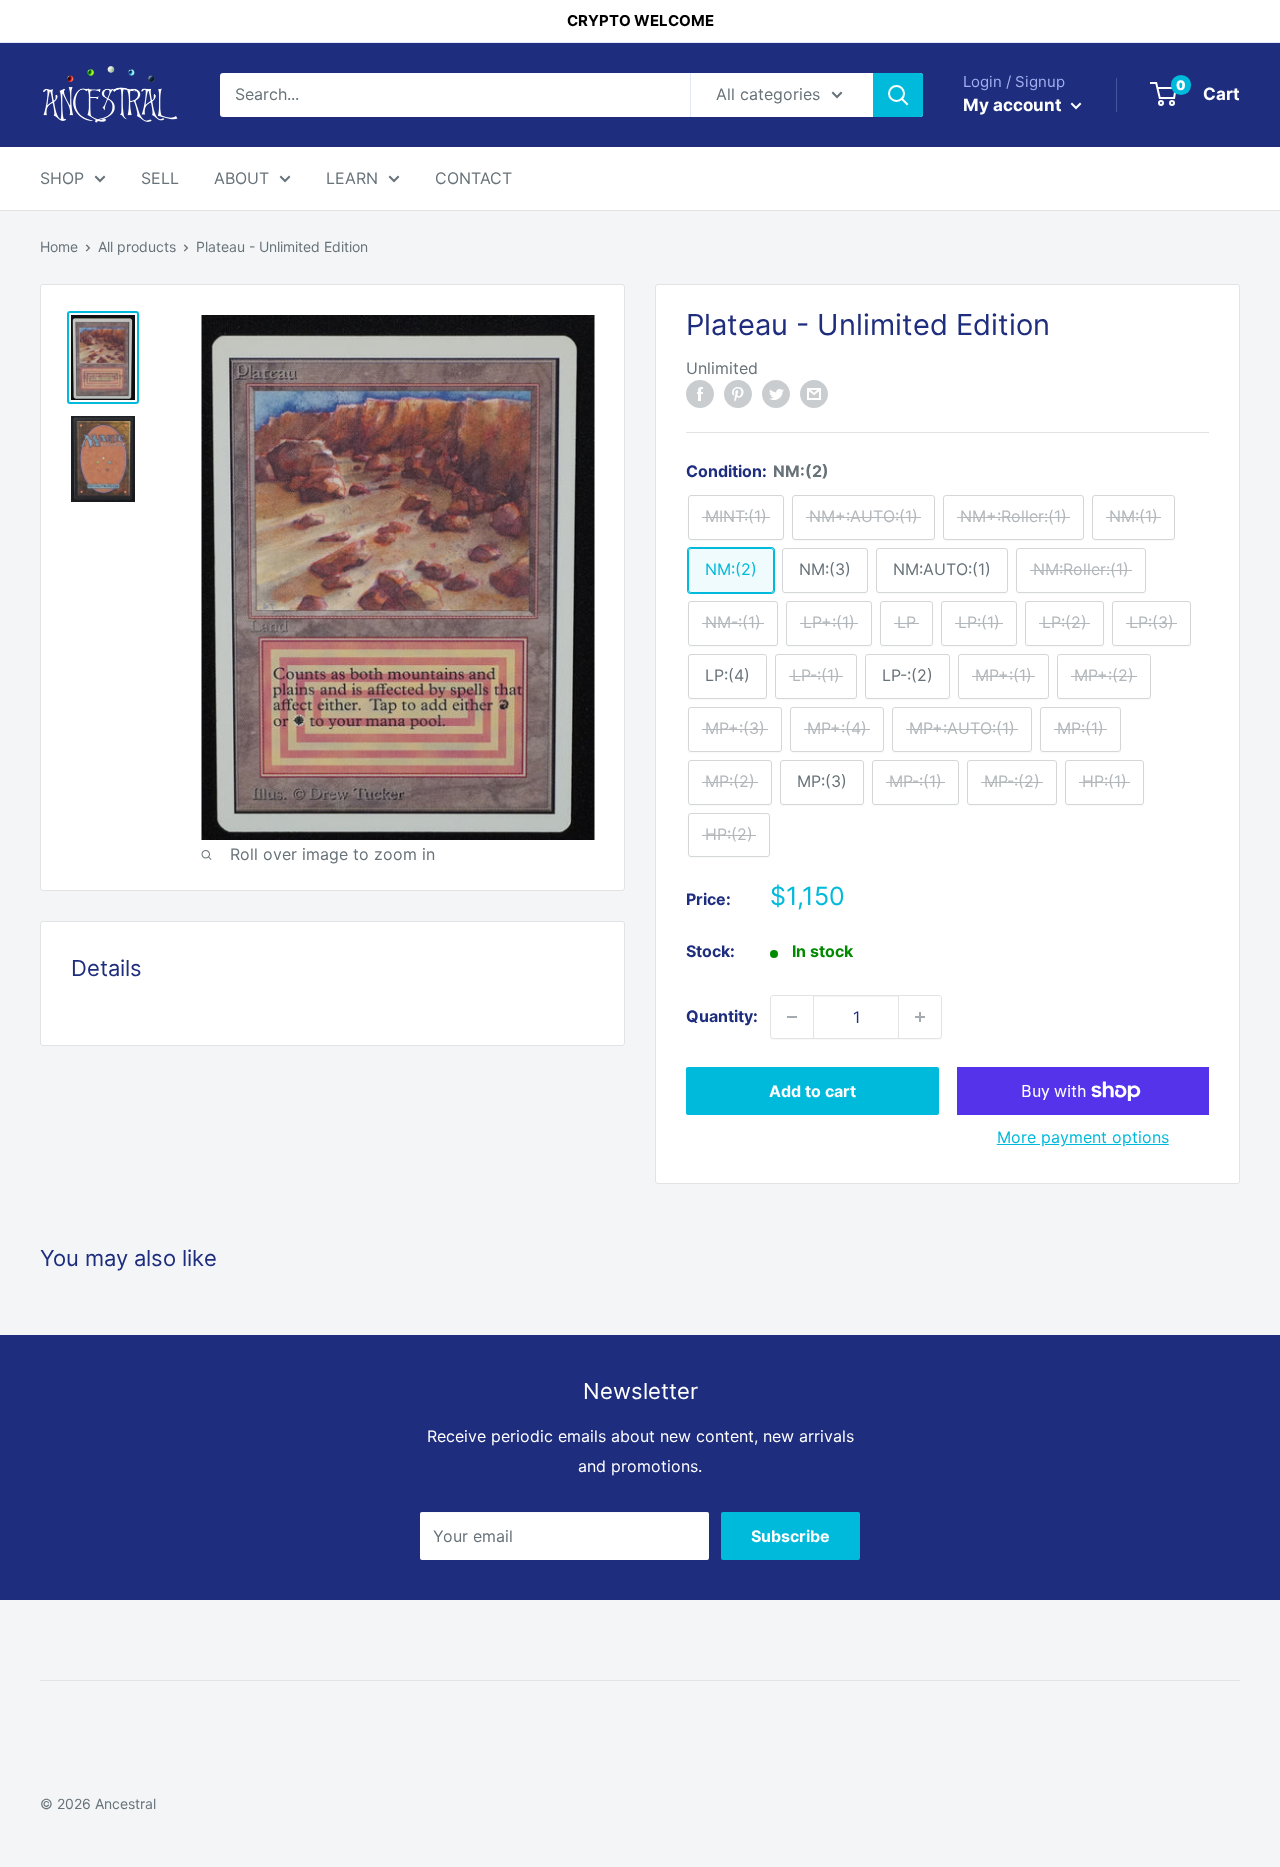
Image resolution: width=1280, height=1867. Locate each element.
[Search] (898, 95)
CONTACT (473, 178)
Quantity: (722, 1016)
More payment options (1083, 1137)
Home (59, 246)
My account (1014, 105)
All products (137, 246)
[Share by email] (814, 393)
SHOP (62, 178)
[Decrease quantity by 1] (792, 1017)
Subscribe (790, 1536)
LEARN (352, 178)
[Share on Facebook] (700, 393)
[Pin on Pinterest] (738, 393)
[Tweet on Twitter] (776, 393)
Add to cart (812, 1091)
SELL (160, 178)
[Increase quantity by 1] (920, 1017)
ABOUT (241, 178)
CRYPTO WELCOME (640, 20)
